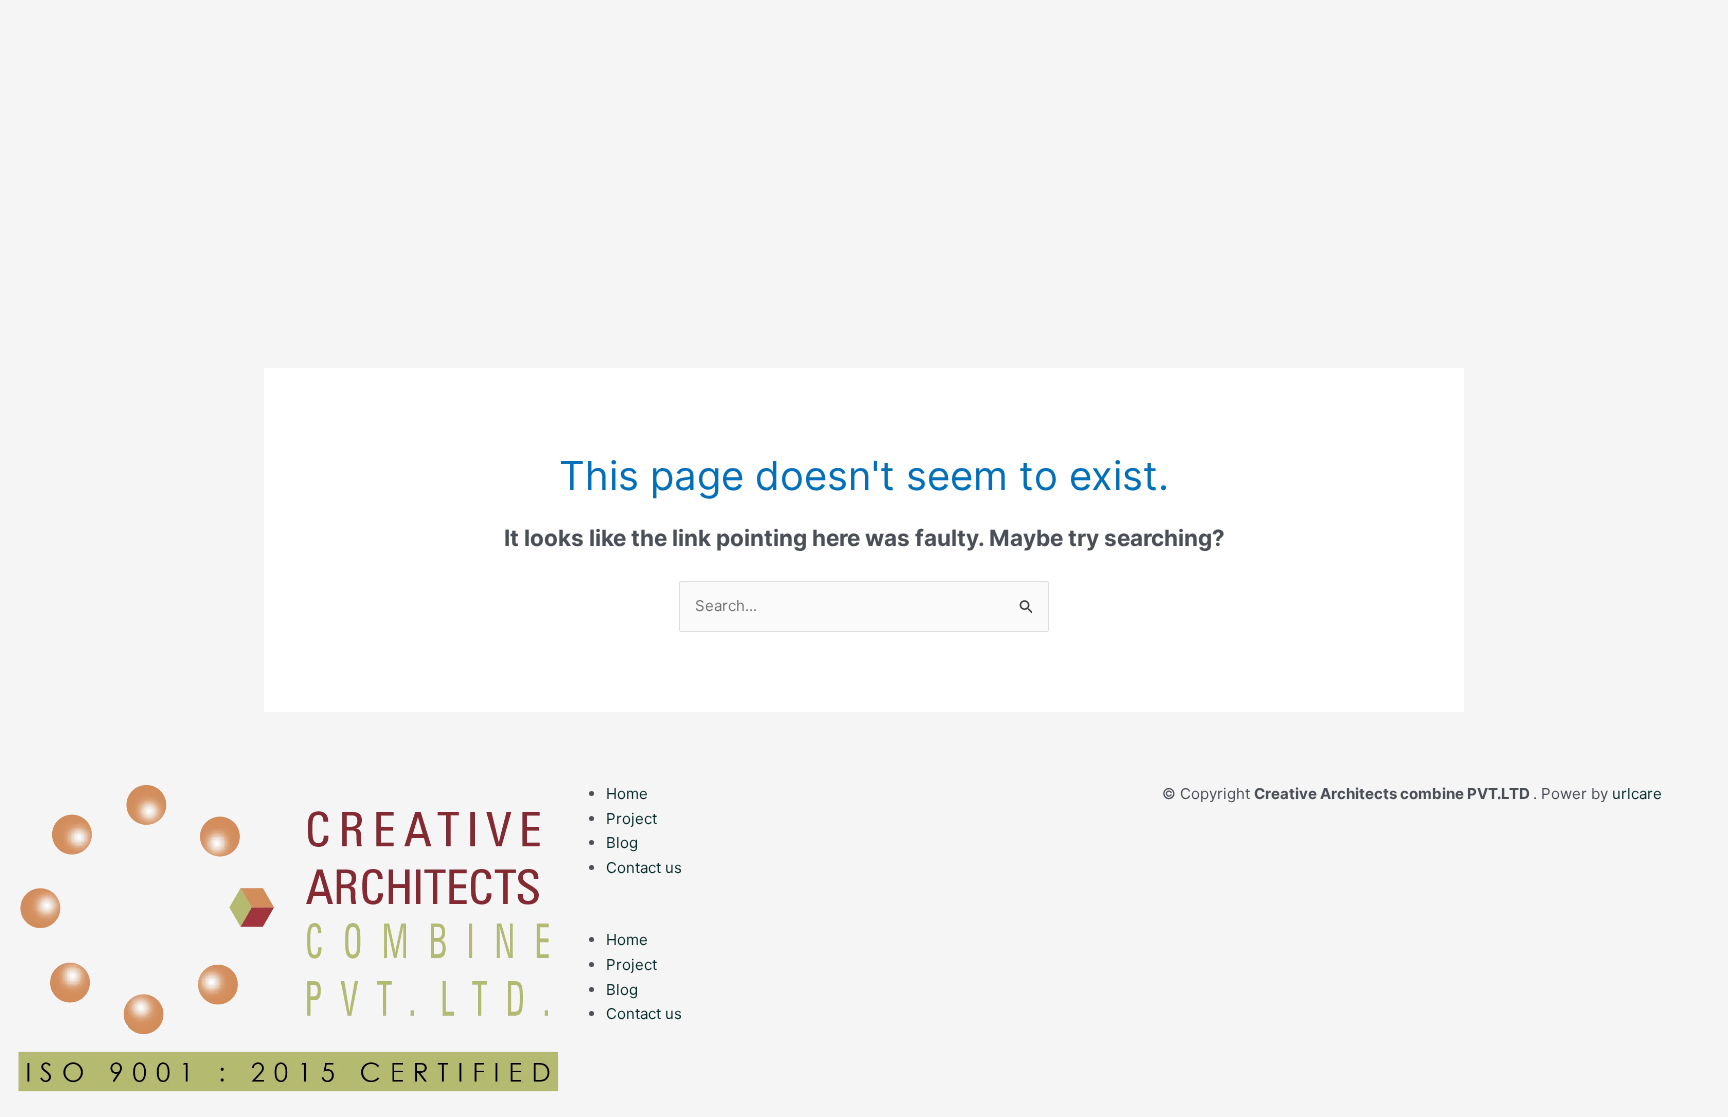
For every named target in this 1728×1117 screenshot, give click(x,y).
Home (627, 793)
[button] (864, 915)
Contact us (644, 867)
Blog (622, 842)
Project (631, 818)
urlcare (1637, 793)
